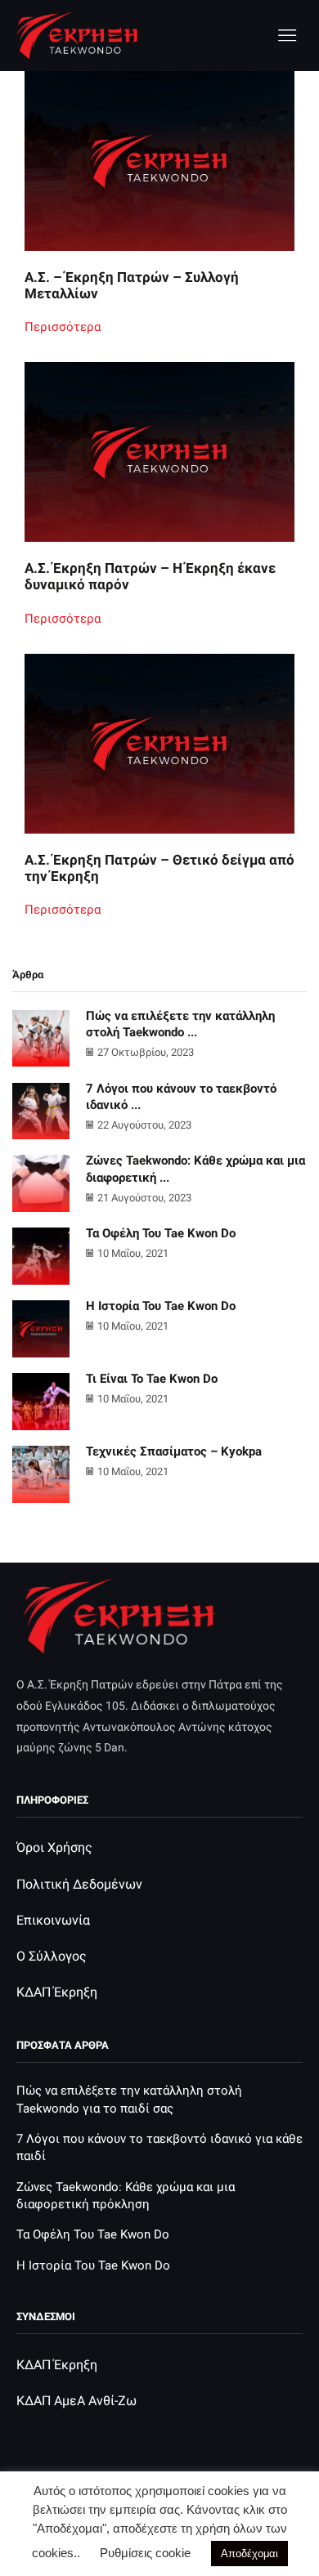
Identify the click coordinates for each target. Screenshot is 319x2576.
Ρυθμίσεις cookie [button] (145, 2553)
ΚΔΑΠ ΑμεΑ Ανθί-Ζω (76, 2401)
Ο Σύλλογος (52, 1956)
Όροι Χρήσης (54, 1847)
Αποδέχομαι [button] (249, 2554)
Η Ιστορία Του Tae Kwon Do (161, 1306)
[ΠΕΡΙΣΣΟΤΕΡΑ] (159, 174)
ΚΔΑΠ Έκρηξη (57, 1992)
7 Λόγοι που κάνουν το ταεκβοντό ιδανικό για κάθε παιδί (159, 2147)
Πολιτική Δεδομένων (79, 1884)
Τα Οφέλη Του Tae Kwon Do (161, 1233)
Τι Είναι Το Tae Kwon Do (152, 1379)
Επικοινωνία (53, 1920)
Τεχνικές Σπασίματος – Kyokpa (174, 1451)
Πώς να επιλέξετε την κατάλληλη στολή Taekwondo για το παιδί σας (129, 2099)
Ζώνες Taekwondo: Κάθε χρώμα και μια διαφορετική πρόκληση (126, 2196)
